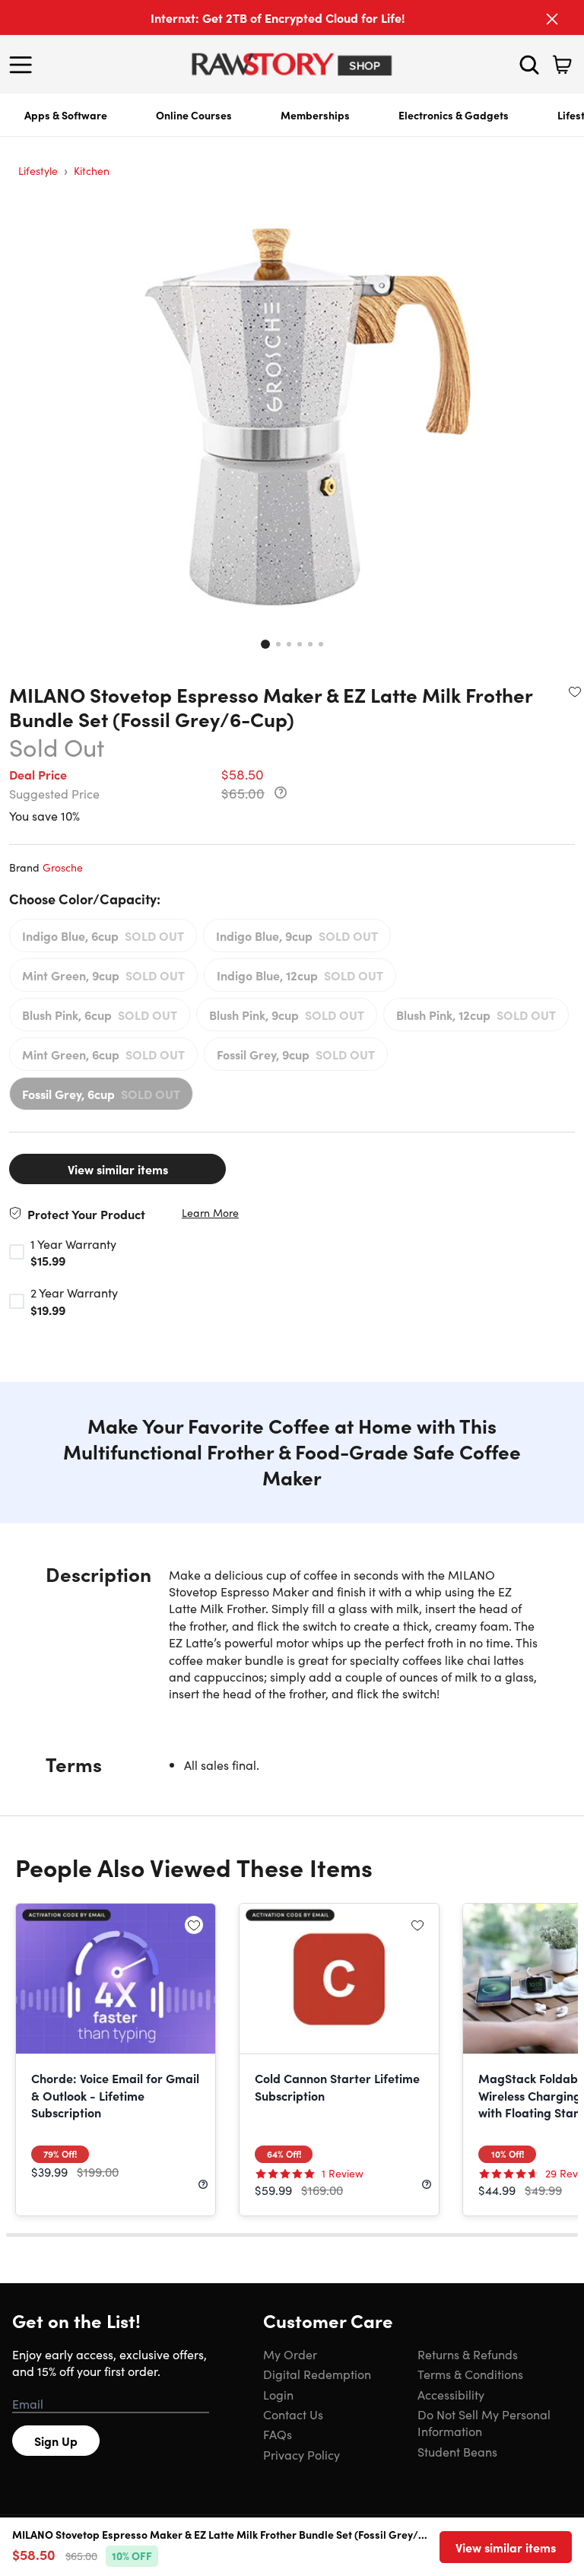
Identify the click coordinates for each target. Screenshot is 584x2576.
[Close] (552, 19)
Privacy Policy (302, 2454)
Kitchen (92, 170)
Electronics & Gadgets (454, 115)
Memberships (315, 115)
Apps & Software (66, 115)
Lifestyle (38, 170)
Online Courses (194, 115)
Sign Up (56, 2441)
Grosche (63, 867)
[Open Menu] (24, 65)
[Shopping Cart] (562, 65)
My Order (290, 2354)
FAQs (278, 2434)
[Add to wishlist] (575, 691)
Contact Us (293, 2414)
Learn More (210, 1213)
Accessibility (451, 2394)
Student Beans (457, 2451)
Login (278, 2394)
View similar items (118, 1169)
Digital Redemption (317, 2374)
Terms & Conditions (470, 2374)
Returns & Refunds (468, 2354)
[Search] (529, 65)
